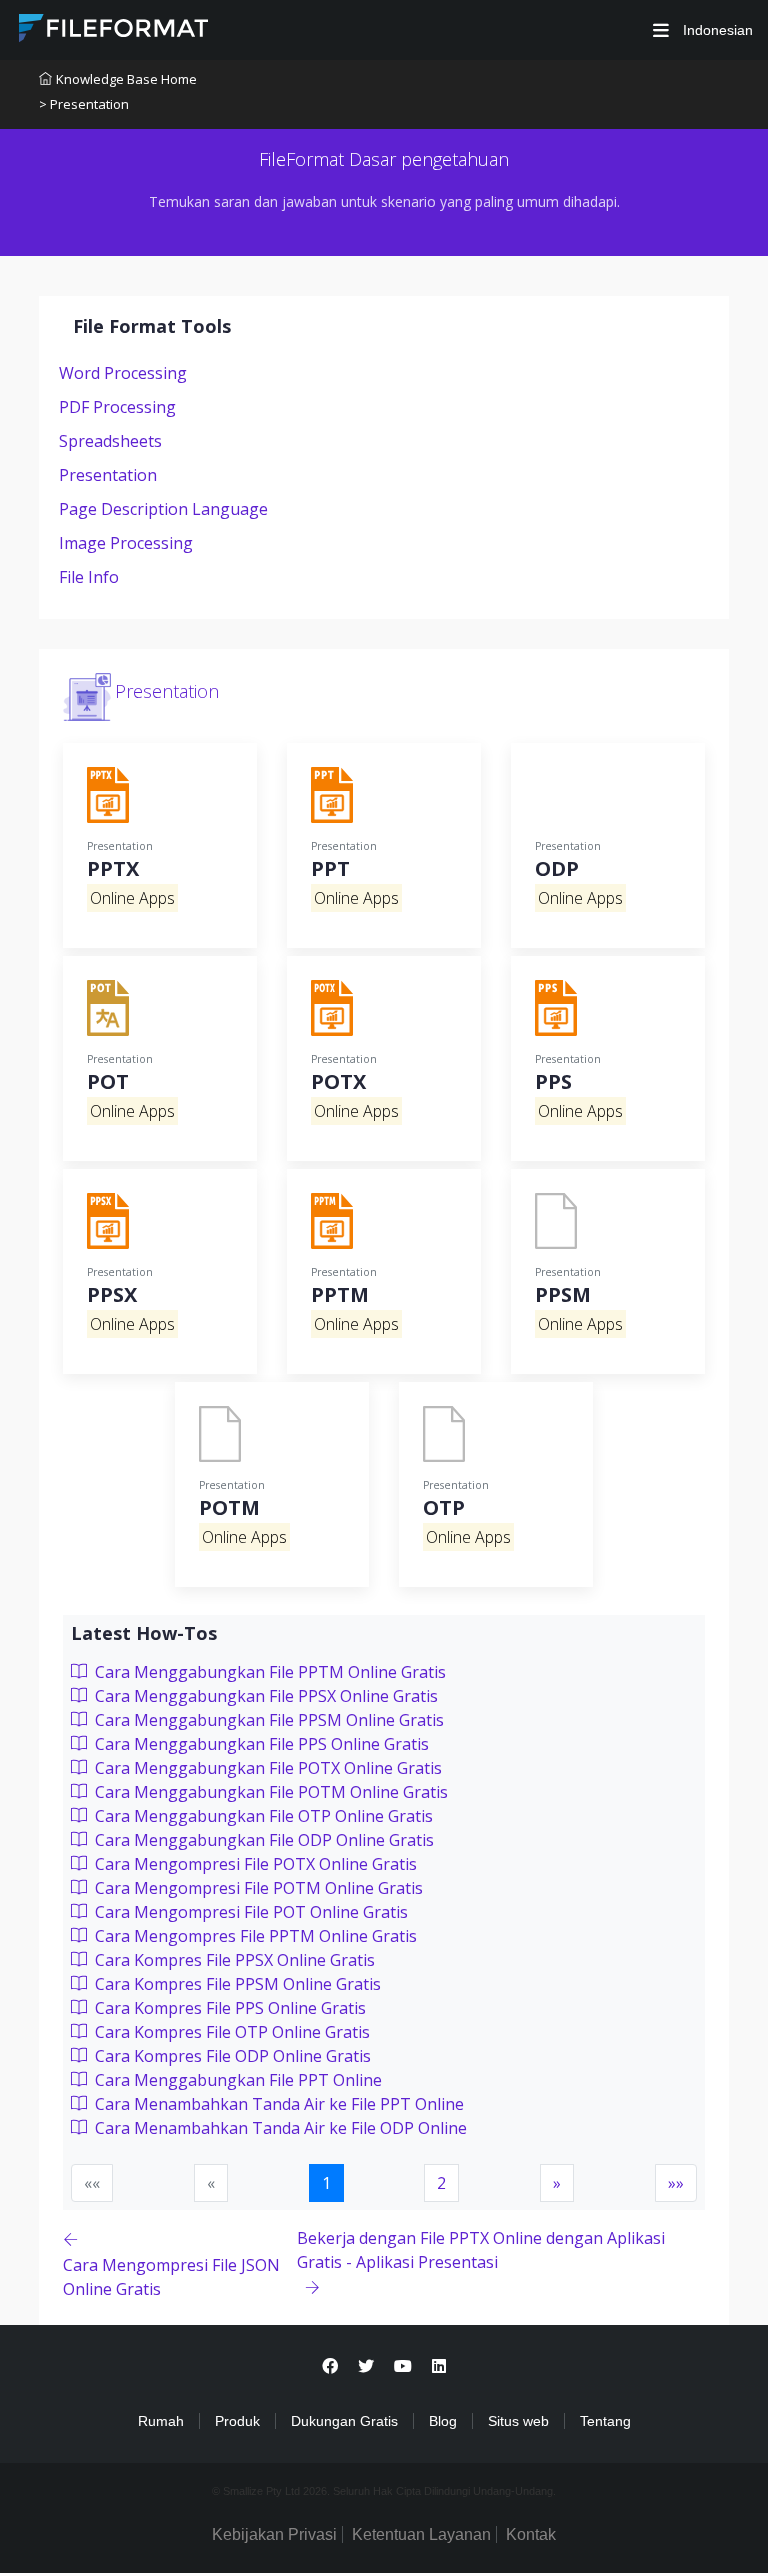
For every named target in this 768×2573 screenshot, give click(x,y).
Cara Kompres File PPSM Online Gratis (236, 1984)
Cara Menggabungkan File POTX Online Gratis (266, 1768)
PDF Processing (117, 407)
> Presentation (84, 104)
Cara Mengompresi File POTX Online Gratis (254, 1864)
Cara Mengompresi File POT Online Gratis (249, 1912)
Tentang (605, 2421)
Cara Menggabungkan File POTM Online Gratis (269, 1792)
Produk (237, 2421)
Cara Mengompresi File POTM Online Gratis (257, 1888)
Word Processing (123, 373)
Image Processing (126, 543)
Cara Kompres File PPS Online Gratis (228, 2008)
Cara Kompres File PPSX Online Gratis (233, 1960)
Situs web (518, 2421)
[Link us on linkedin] (439, 2366)
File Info (89, 577)
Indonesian (716, 30)
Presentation (108, 475)
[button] (557, 2183)
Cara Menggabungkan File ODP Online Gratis (262, 1840)
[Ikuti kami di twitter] (366, 2366)
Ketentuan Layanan (421, 2534)
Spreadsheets (110, 441)
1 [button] (326, 2183)
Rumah (161, 2421)
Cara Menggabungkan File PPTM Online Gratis (268, 1672)
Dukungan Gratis (344, 2421)
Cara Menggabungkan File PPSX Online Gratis (264, 1696)
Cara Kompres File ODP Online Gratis (231, 2056)
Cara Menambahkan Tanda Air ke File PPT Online (277, 2104)
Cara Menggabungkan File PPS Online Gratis (260, 1744)
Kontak (531, 2534)
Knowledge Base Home (126, 79)
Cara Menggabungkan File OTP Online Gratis (262, 1816)
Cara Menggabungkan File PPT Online (236, 2080)
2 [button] (441, 2183)
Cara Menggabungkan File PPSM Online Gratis (267, 1720)
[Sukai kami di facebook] (330, 2366)
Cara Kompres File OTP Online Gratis (230, 2032)
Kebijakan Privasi (274, 2534)
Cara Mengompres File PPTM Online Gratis (254, 1936)
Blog (443, 2421)
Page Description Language (163, 509)
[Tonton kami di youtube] (403, 2366)
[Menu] (661, 30)
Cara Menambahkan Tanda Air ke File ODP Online (279, 2128)
